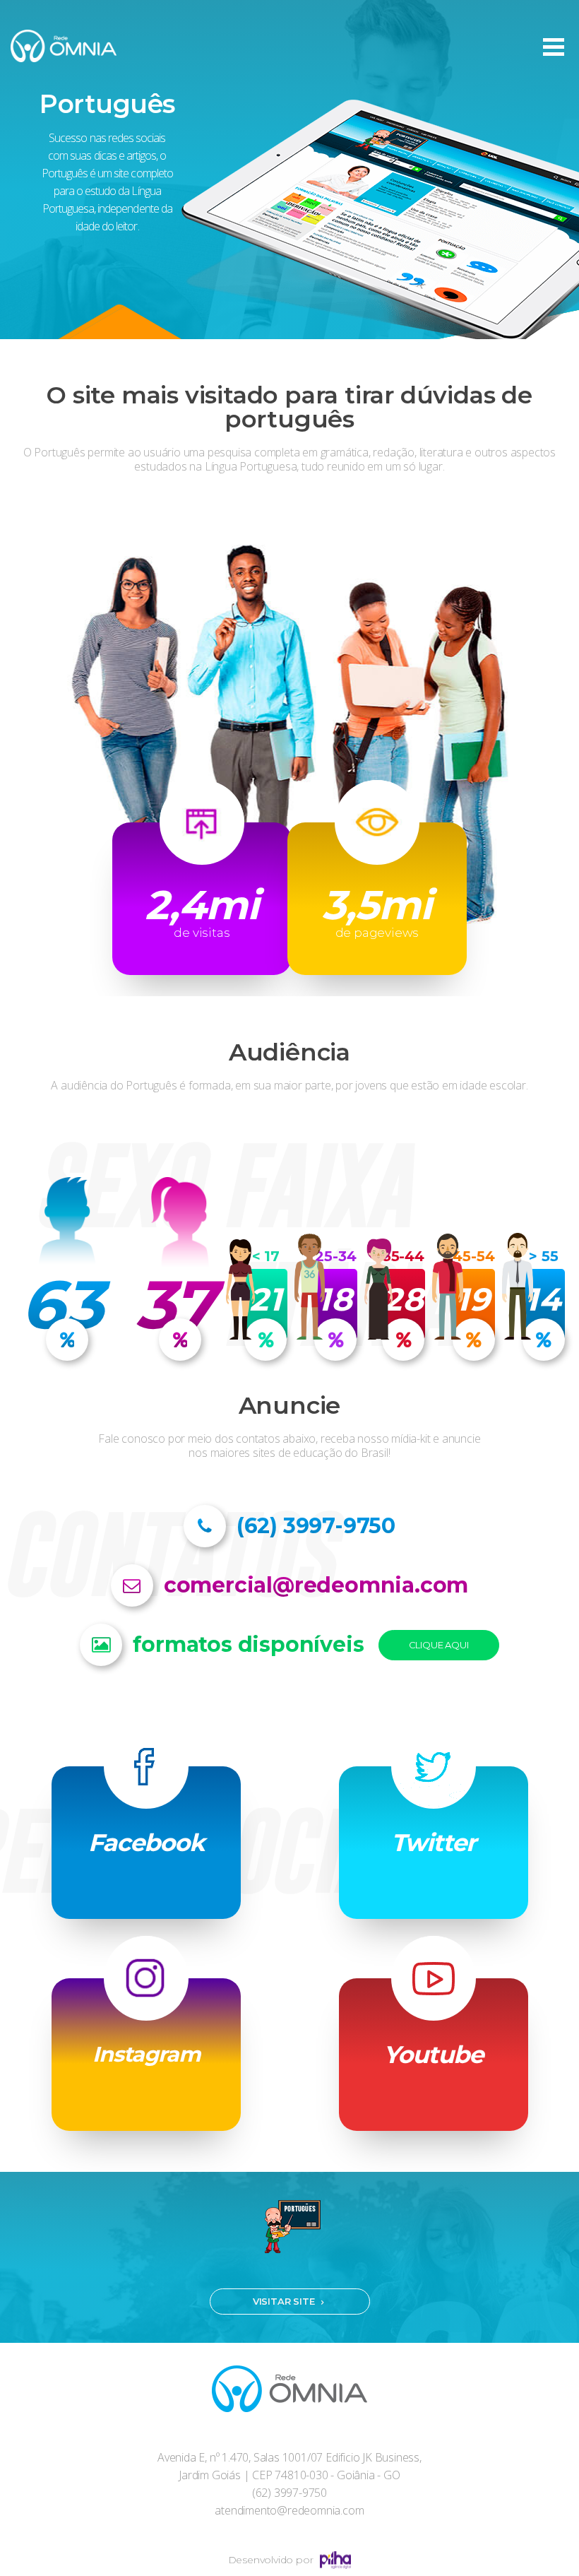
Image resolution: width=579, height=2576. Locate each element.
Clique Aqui (439, 1645)
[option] (289, 170)
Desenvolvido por (271, 2560)
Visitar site (284, 2301)
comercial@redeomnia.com (316, 1585)
